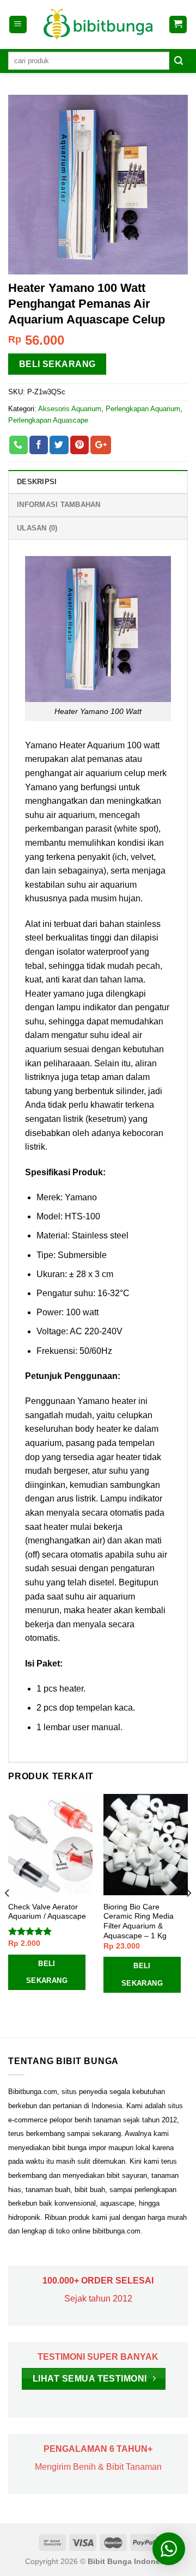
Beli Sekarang (57, 364)
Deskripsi (37, 482)
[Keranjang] (178, 25)
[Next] (188, 1915)
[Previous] (8, 1915)
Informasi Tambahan (59, 505)
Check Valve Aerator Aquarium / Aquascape (47, 1912)
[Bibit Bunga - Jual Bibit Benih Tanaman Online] (98, 25)
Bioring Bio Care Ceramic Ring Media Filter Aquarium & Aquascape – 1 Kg (139, 1921)
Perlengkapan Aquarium (143, 409)
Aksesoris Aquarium (70, 409)
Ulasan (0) (37, 528)
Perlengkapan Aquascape (48, 420)
